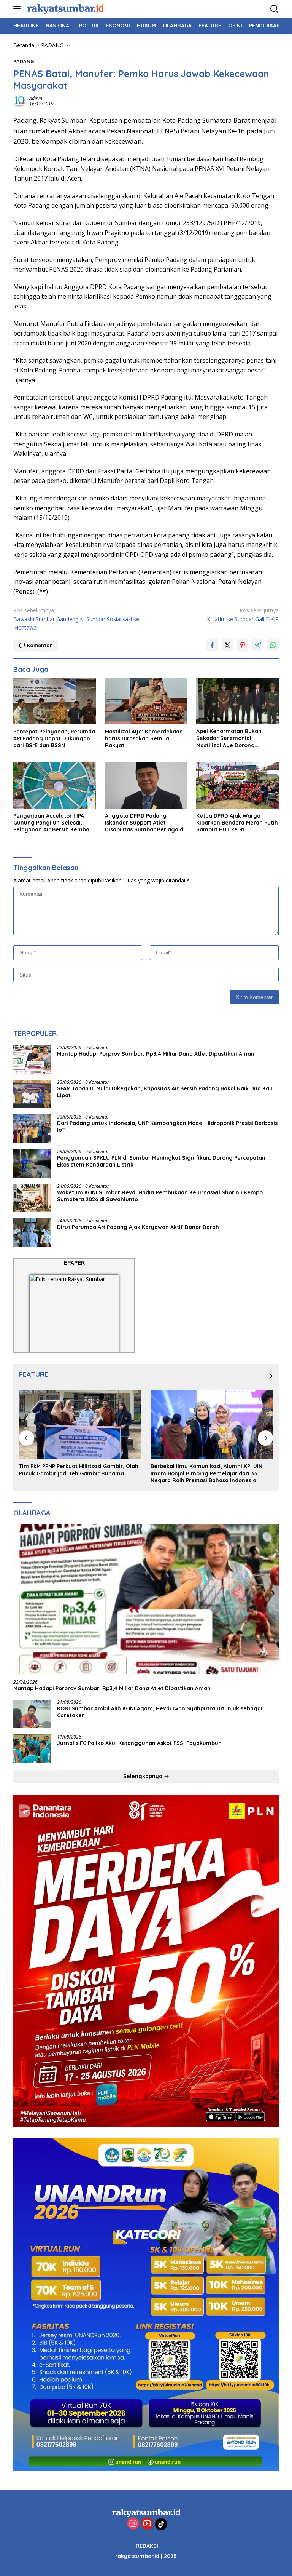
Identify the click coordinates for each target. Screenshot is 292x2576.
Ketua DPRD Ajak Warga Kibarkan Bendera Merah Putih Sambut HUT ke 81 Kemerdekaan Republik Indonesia (237, 823)
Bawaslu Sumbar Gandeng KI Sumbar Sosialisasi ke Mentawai (76, 619)
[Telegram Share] (258, 645)
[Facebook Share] (212, 645)
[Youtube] (147, 2524)
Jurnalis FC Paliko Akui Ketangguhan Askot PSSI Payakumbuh (141, 1743)
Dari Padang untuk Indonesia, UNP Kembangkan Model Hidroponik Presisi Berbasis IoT (167, 1127)
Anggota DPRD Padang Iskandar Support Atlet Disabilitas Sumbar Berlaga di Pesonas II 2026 (145, 823)
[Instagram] (133, 2524)
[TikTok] (161, 2524)
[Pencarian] (274, 9)
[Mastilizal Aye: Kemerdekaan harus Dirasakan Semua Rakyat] (146, 701)
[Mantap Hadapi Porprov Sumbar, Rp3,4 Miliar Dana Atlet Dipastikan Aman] (32, 1059)
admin (36, 98)
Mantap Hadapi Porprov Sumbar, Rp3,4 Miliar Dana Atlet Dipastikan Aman (156, 1054)
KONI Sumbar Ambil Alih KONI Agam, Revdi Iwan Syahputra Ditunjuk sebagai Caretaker (160, 1712)
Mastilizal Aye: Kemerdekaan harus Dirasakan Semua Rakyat (144, 738)
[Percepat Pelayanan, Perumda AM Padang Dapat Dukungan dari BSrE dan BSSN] (55, 701)
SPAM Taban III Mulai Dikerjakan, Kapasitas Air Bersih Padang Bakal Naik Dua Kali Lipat (165, 1092)
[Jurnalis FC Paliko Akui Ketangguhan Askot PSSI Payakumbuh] (32, 1749)
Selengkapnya (144, 1776)
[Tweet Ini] (227, 645)
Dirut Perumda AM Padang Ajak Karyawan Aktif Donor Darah (138, 1227)
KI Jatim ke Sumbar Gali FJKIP (243, 614)
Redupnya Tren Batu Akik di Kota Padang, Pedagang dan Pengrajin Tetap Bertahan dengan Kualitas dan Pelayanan (206, 1473)
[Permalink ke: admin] (19, 101)
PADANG (24, 61)
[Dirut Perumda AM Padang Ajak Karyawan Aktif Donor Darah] (32, 1233)
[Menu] (18, 9)
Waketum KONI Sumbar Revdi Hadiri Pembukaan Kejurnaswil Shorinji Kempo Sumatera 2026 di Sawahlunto (160, 1196)
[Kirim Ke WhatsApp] (273, 645)
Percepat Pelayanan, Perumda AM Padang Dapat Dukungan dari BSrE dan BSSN (54, 738)
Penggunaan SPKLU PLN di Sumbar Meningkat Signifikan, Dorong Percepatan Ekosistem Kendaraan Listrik (161, 1161)
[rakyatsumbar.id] (64, 9)
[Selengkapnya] (270, 1376)
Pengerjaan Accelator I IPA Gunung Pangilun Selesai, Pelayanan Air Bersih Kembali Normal (53, 823)
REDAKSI (147, 2546)
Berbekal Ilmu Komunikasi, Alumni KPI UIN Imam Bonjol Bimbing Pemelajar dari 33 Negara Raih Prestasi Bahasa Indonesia (75, 1473)
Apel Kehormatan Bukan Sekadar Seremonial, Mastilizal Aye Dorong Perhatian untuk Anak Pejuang (237, 738)
